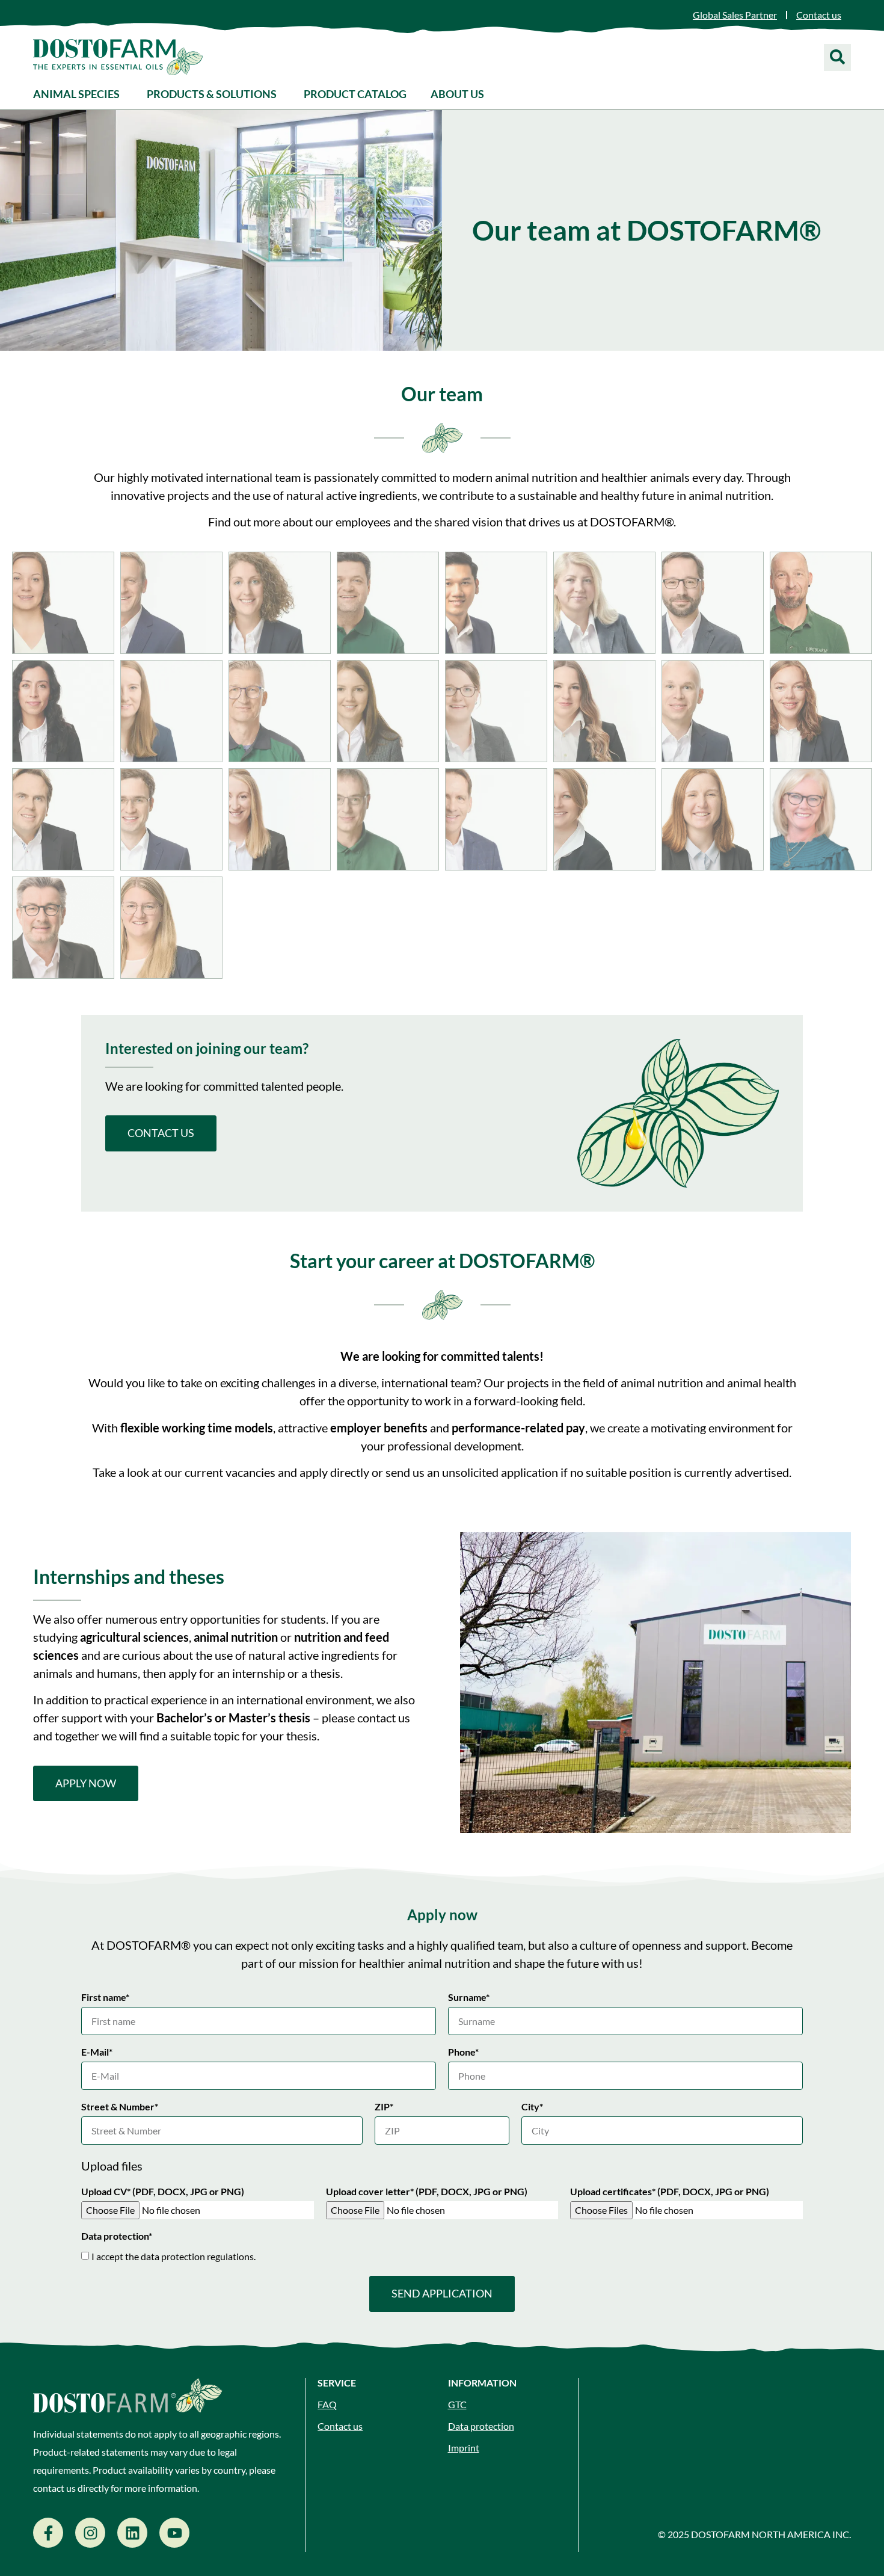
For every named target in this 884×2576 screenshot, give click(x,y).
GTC (457, 2404)
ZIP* (384, 2107)
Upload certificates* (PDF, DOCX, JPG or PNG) (670, 2192)
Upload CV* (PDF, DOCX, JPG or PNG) (163, 2192)
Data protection (481, 2426)
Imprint (464, 2448)
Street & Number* (120, 2107)
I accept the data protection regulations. (173, 2256)
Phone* (463, 2052)
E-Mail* (97, 2052)
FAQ (327, 2404)
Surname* (469, 1998)
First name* (105, 1998)
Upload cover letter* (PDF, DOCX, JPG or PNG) (427, 2192)
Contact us (340, 2426)
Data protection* (117, 2236)
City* (532, 2107)
